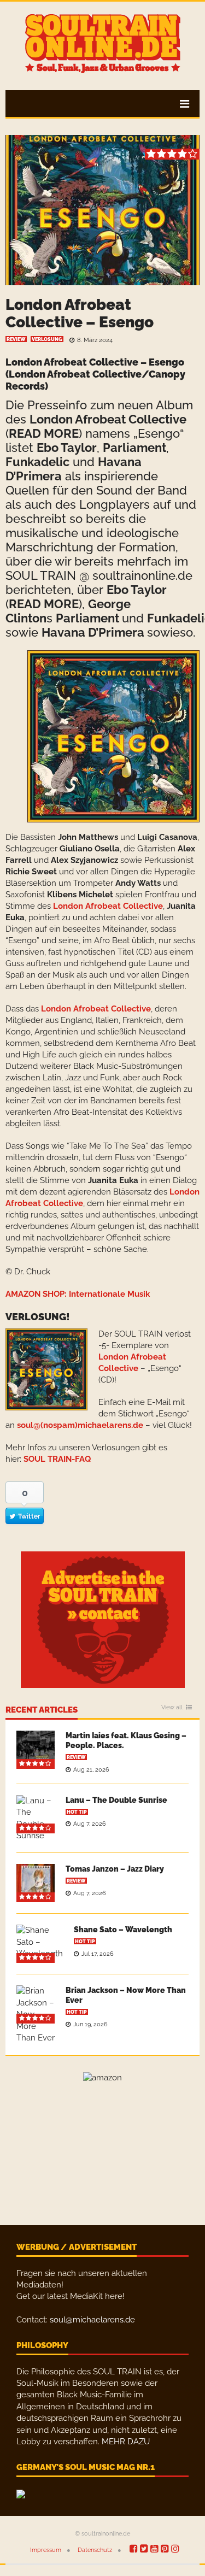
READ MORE (44, 433)
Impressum (46, 2550)
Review (16, 339)
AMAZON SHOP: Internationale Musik (78, 1294)
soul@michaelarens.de (92, 2320)
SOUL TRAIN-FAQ (57, 1459)
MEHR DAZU (126, 2442)
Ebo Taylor (67, 448)
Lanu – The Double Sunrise (116, 1800)
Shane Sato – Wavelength (123, 1930)
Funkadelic (37, 462)
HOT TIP (77, 1812)
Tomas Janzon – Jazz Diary (115, 1869)
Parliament (134, 448)
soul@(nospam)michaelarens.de (80, 1425)
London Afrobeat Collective (108, 419)
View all (172, 1708)
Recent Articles (42, 1710)
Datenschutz (95, 2550)
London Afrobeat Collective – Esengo (80, 313)
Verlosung (47, 339)
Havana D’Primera (93, 632)
